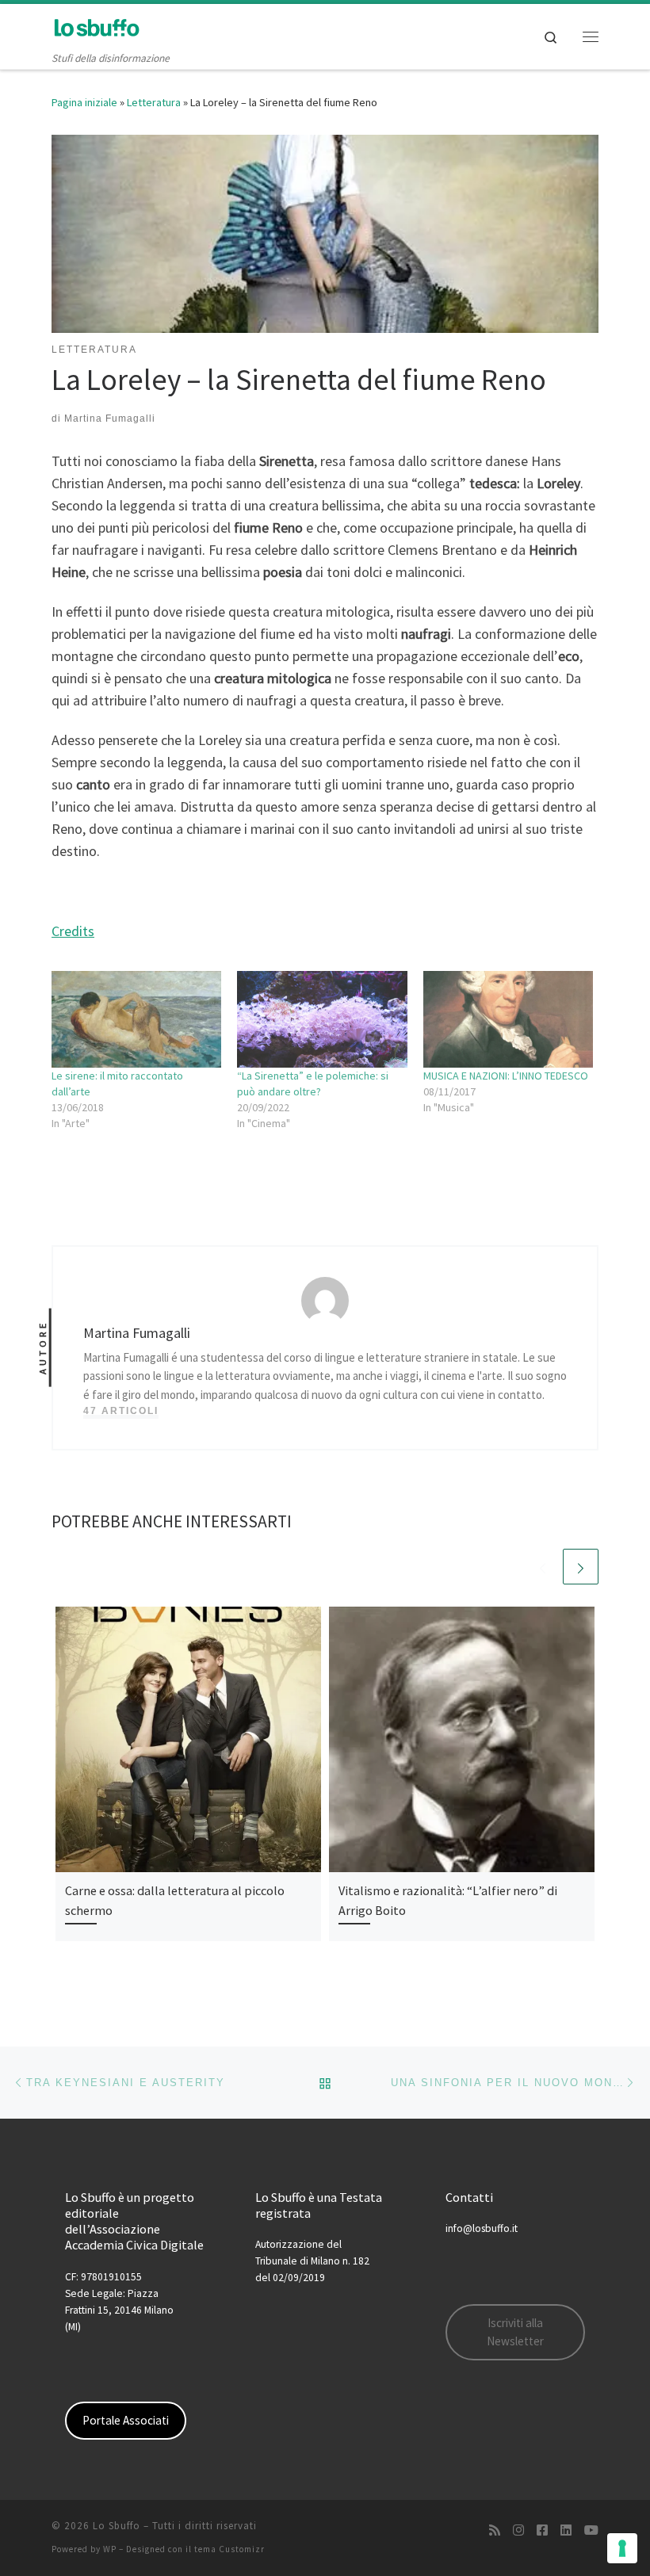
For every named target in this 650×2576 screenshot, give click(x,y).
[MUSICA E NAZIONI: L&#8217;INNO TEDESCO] (508, 1019)
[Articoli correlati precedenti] (543, 1567)
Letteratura (154, 102)
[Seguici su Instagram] (518, 2530)
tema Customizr (229, 2549)
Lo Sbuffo (117, 2526)
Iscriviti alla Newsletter (515, 2332)
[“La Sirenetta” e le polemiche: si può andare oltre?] (322, 1019)
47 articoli (121, 1411)
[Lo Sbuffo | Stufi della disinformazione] (96, 27)
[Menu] (591, 36)
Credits (73, 931)
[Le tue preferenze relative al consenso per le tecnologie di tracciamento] (622, 2548)
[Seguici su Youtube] (591, 2530)
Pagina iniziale (84, 102)
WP (110, 2549)
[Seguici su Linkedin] (566, 2530)
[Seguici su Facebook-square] (542, 2530)
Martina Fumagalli (110, 419)
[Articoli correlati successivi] (581, 1567)
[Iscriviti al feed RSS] (495, 2530)
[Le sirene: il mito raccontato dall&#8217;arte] (136, 1019)
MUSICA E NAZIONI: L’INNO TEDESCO (506, 1076)
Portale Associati (126, 2420)
